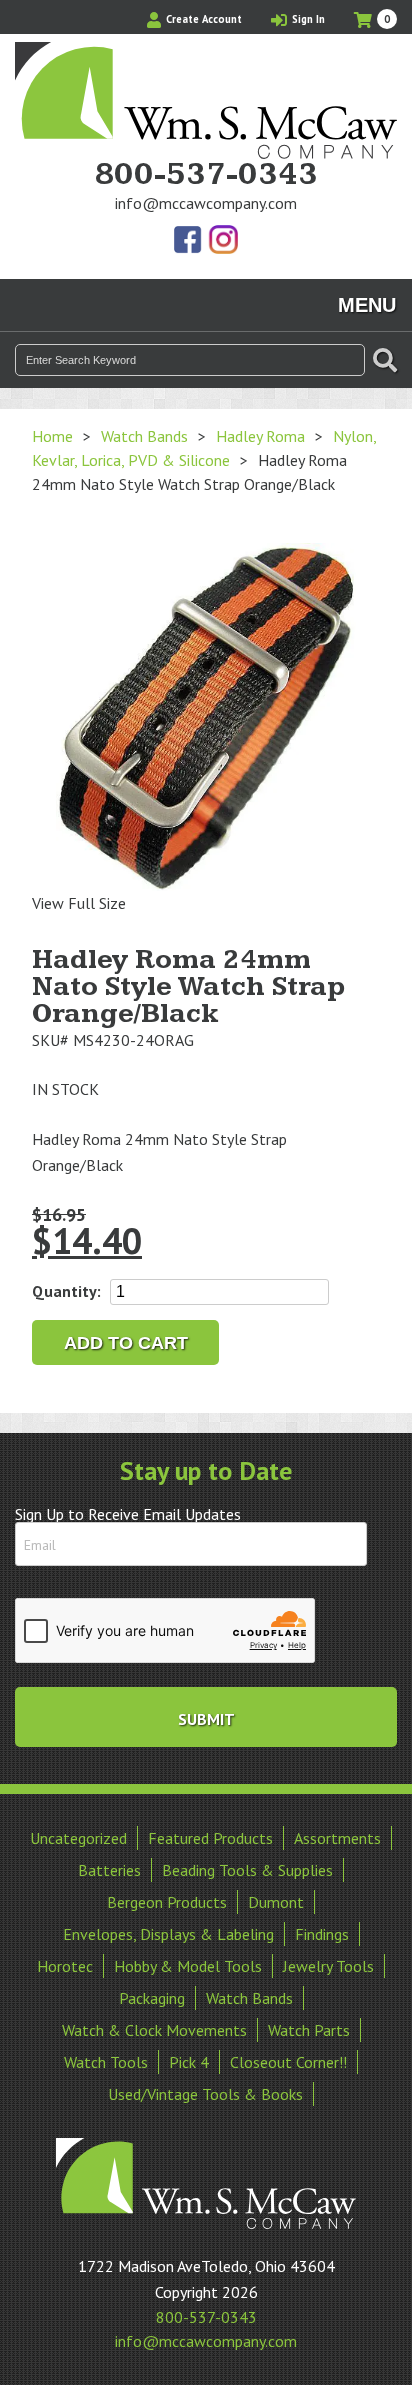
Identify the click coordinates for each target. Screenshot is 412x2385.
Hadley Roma (260, 436)
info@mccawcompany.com (206, 203)
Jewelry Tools (328, 1966)
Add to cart (126, 1343)
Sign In (307, 19)
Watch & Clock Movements (154, 2030)
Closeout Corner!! (288, 2062)
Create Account (202, 19)
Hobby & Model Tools (188, 1966)
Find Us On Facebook (189, 241)
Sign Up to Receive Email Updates (128, 1514)
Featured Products (210, 1838)
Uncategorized (78, 1838)
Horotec (65, 1966)
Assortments (337, 1838)
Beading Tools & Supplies (247, 1870)
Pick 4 (189, 2062)
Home (52, 436)
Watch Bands (144, 436)
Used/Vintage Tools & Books (205, 2094)
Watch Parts (309, 2030)
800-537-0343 (206, 175)
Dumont (276, 1902)
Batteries (109, 1870)
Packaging (152, 1998)
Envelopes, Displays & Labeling (168, 1934)
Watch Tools (106, 2062)
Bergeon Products (167, 1902)
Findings (322, 1934)
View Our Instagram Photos (223, 241)
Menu (367, 305)
